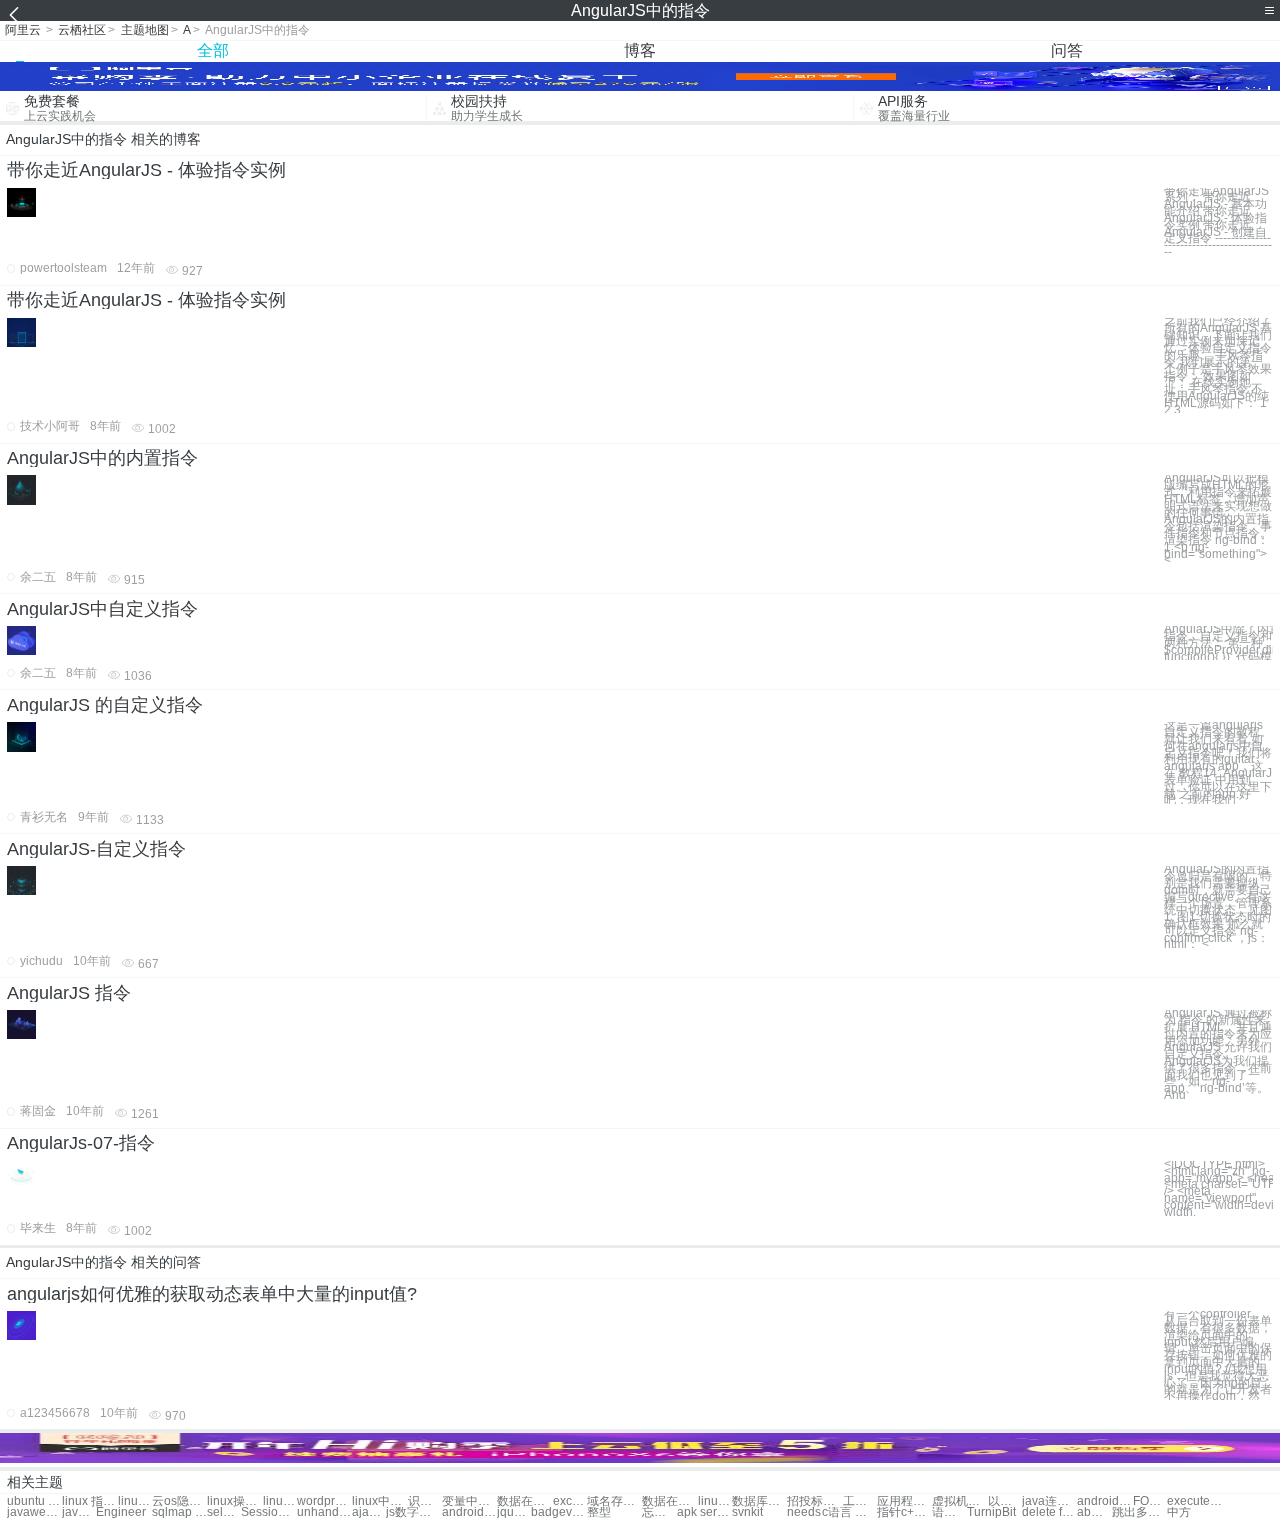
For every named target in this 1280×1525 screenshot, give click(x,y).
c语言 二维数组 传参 (849, 1512)
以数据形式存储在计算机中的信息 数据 (1005, 1501)
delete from (1049, 1512)
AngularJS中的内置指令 (102, 458)
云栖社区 (82, 30)
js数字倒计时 (413, 1512)
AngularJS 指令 (69, 993)
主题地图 (145, 30)
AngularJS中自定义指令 (102, 609)
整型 (599, 1512)
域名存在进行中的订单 (614, 1501)
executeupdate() (1194, 1501)
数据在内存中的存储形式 (669, 1501)
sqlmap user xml (179, 1512)
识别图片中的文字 (425, 1501)
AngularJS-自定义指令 (96, 849)
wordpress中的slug (324, 1501)
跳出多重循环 (1139, 1512)
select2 (224, 1512)
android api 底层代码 (469, 1512)
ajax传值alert (369, 1512)
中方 (1179, 1512)
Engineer (121, 1512)
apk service (704, 1512)
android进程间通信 (1104, 1501)
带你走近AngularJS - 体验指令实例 (146, 170)
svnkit (747, 1512)
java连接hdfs (79, 1512)
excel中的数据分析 (570, 1501)
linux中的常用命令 (379, 1501)
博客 (640, 50)
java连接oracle (1049, 1501)
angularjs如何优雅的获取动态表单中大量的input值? (212, 1294)
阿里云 (23, 30)
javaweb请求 (34, 1512)
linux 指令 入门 (89, 1501)
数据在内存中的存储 (524, 1501)
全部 (213, 50)
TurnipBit (991, 1512)
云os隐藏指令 (179, 1501)
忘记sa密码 (659, 1512)
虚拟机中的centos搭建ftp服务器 (959, 1501)
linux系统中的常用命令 (715, 1501)
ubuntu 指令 (34, 1501)
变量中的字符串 (469, 1501)
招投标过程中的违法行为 (814, 1501)
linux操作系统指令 (234, 1501)
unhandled (324, 1512)
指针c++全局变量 (904, 1512)
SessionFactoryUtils (268, 1512)
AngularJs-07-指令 (81, 1143)
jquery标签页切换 (514, 1512)
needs (804, 1512)
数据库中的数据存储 (759, 1501)
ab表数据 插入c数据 (1094, 1512)
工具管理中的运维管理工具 (860, 1501)
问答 (1067, 50)
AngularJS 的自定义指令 (105, 705)
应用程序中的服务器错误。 (904, 1501)
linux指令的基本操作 (280, 1501)
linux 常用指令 (135, 1501)
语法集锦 (949, 1512)
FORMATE (1150, 1501)
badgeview (558, 1512)
